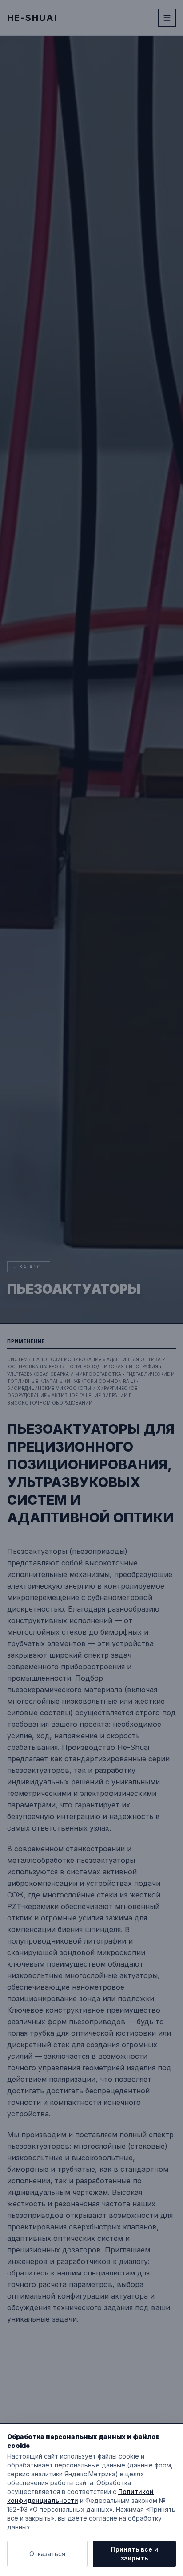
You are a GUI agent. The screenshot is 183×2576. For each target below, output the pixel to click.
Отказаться (47, 2554)
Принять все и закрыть (135, 2554)
